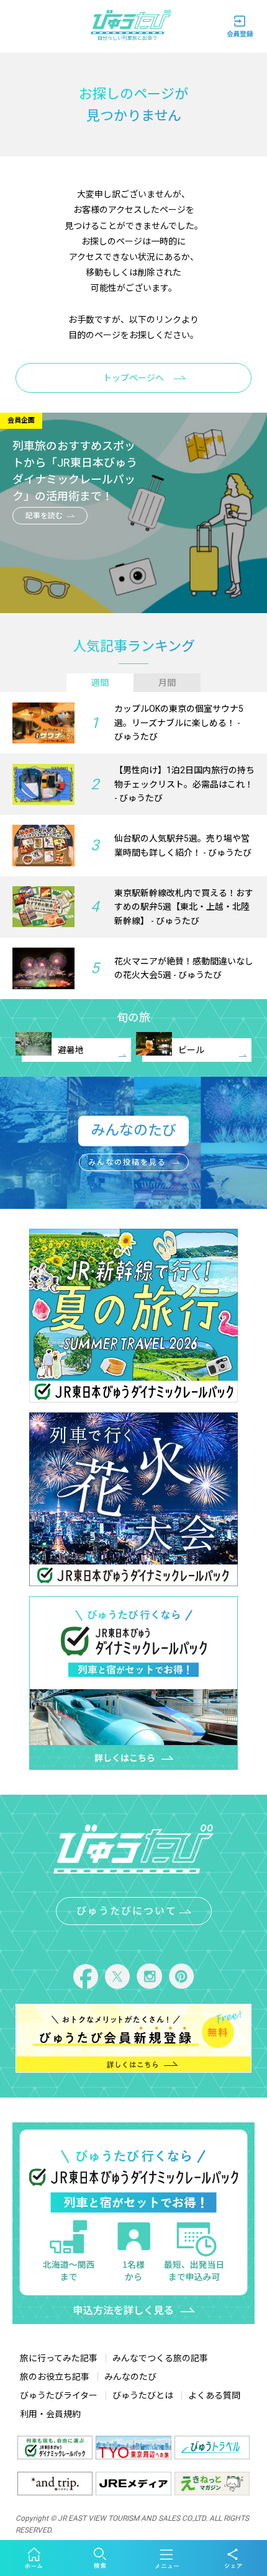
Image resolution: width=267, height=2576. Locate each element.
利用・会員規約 (50, 2414)
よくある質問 (214, 2395)
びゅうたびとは (143, 2395)
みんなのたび (130, 2377)
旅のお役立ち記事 (55, 2377)
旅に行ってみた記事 (59, 2358)
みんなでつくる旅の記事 (160, 2358)
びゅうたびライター (59, 2395)
